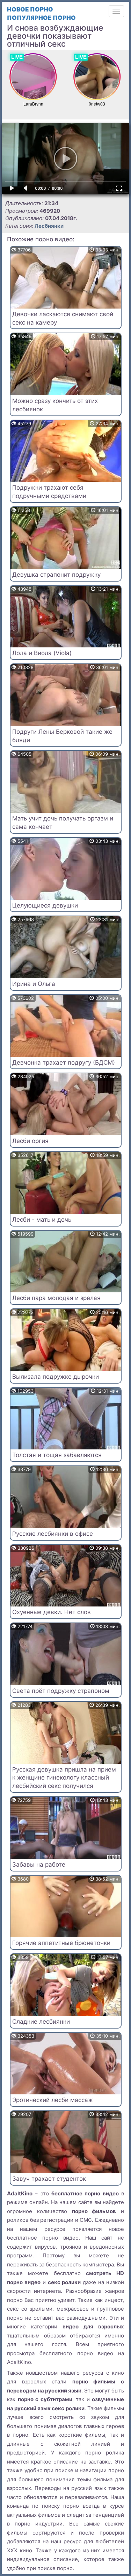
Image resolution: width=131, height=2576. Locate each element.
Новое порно (30, 9)
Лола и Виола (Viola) (42, 653)
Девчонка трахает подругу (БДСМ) (64, 1063)
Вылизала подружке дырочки (56, 1377)
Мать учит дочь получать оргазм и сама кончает (63, 823)
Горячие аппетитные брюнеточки (61, 1943)
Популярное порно (41, 18)
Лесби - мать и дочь (42, 1220)
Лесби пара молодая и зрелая (56, 1298)
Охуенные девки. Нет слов (52, 1612)
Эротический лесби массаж (53, 2100)
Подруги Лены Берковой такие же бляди (62, 736)
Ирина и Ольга (34, 984)
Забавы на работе (39, 1865)
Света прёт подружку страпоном (61, 1691)
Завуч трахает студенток (49, 2179)
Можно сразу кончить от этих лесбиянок (55, 405)
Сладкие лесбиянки (41, 2022)
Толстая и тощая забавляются (57, 1455)
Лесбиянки (49, 226)
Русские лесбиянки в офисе (53, 1534)
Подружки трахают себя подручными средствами (49, 492)
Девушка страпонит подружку (56, 575)
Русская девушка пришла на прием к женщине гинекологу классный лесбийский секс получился (64, 1778)
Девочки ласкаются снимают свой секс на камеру (63, 318)
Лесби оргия (30, 1141)
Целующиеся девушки (45, 905)
